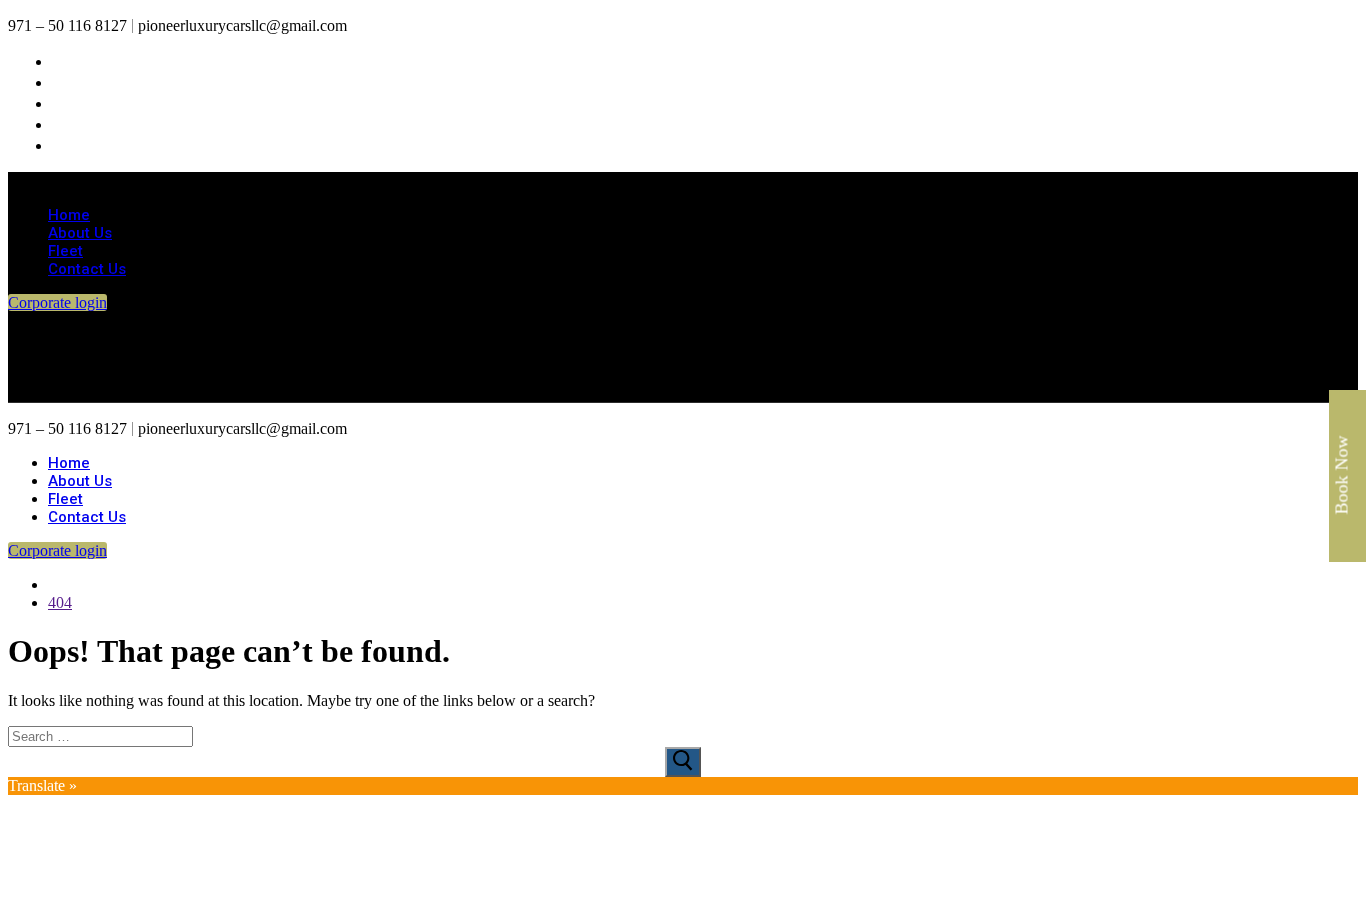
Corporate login (57, 302)
